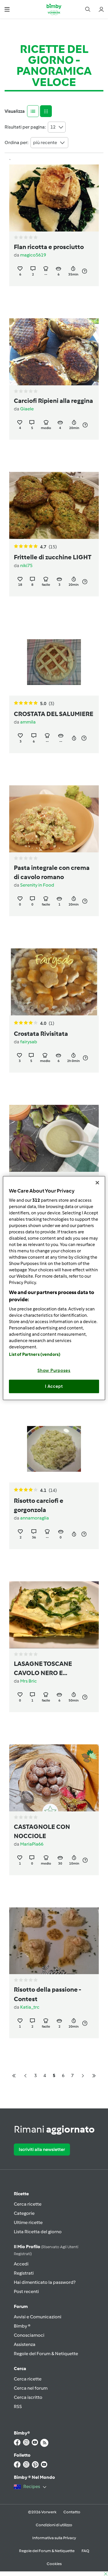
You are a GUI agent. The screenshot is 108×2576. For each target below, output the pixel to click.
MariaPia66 (32, 1844)
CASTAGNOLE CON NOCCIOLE (42, 1831)
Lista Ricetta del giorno (38, 2232)
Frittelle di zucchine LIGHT (53, 557)
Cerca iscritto (28, 2397)
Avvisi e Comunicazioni (38, 2317)
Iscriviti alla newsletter (42, 2149)
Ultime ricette (28, 2222)
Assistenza (25, 2344)
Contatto (72, 2512)
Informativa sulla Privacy (54, 2538)
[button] (7, 9)
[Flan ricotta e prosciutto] (54, 198)
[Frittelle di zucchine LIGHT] (54, 505)
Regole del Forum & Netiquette (46, 2354)
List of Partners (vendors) (35, 1354)
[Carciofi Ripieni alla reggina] (54, 352)
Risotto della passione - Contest (47, 1994)
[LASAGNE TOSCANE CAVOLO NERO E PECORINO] (54, 1615)
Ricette (21, 2194)
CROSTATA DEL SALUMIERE (54, 714)
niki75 (26, 565)
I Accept (54, 1386)
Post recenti (26, 2291)
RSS (18, 2406)
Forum (21, 2306)
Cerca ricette (28, 2204)
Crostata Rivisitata (41, 1034)
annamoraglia (35, 1518)
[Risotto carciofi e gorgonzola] (54, 1449)
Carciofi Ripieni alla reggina (53, 401)
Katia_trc (30, 2007)
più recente (45, 142)
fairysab (29, 1042)
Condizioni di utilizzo (54, 2525)
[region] (54, 1288)
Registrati (24, 2273)
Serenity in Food (37, 885)
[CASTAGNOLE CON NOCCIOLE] (54, 1778)
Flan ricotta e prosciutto (49, 247)
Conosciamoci (29, 2335)
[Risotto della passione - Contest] (54, 1941)
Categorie (24, 2213)
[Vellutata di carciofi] (54, 1138)
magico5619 (33, 255)
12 (53, 127)
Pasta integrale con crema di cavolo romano (52, 872)
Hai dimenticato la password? (45, 2282)
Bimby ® (22, 2326)
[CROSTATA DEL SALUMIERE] (54, 662)
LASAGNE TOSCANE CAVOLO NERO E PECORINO (43, 1669)
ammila (28, 722)
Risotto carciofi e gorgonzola (39, 1505)
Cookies (54, 2564)
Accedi (21, 2264)
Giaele (27, 409)
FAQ (85, 2551)
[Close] (97, 1183)
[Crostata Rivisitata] (54, 982)
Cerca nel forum (31, 2388)
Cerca (20, 2369)
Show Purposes (54, 1370)
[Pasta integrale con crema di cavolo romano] (54, 819)
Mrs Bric (29, 1681)
